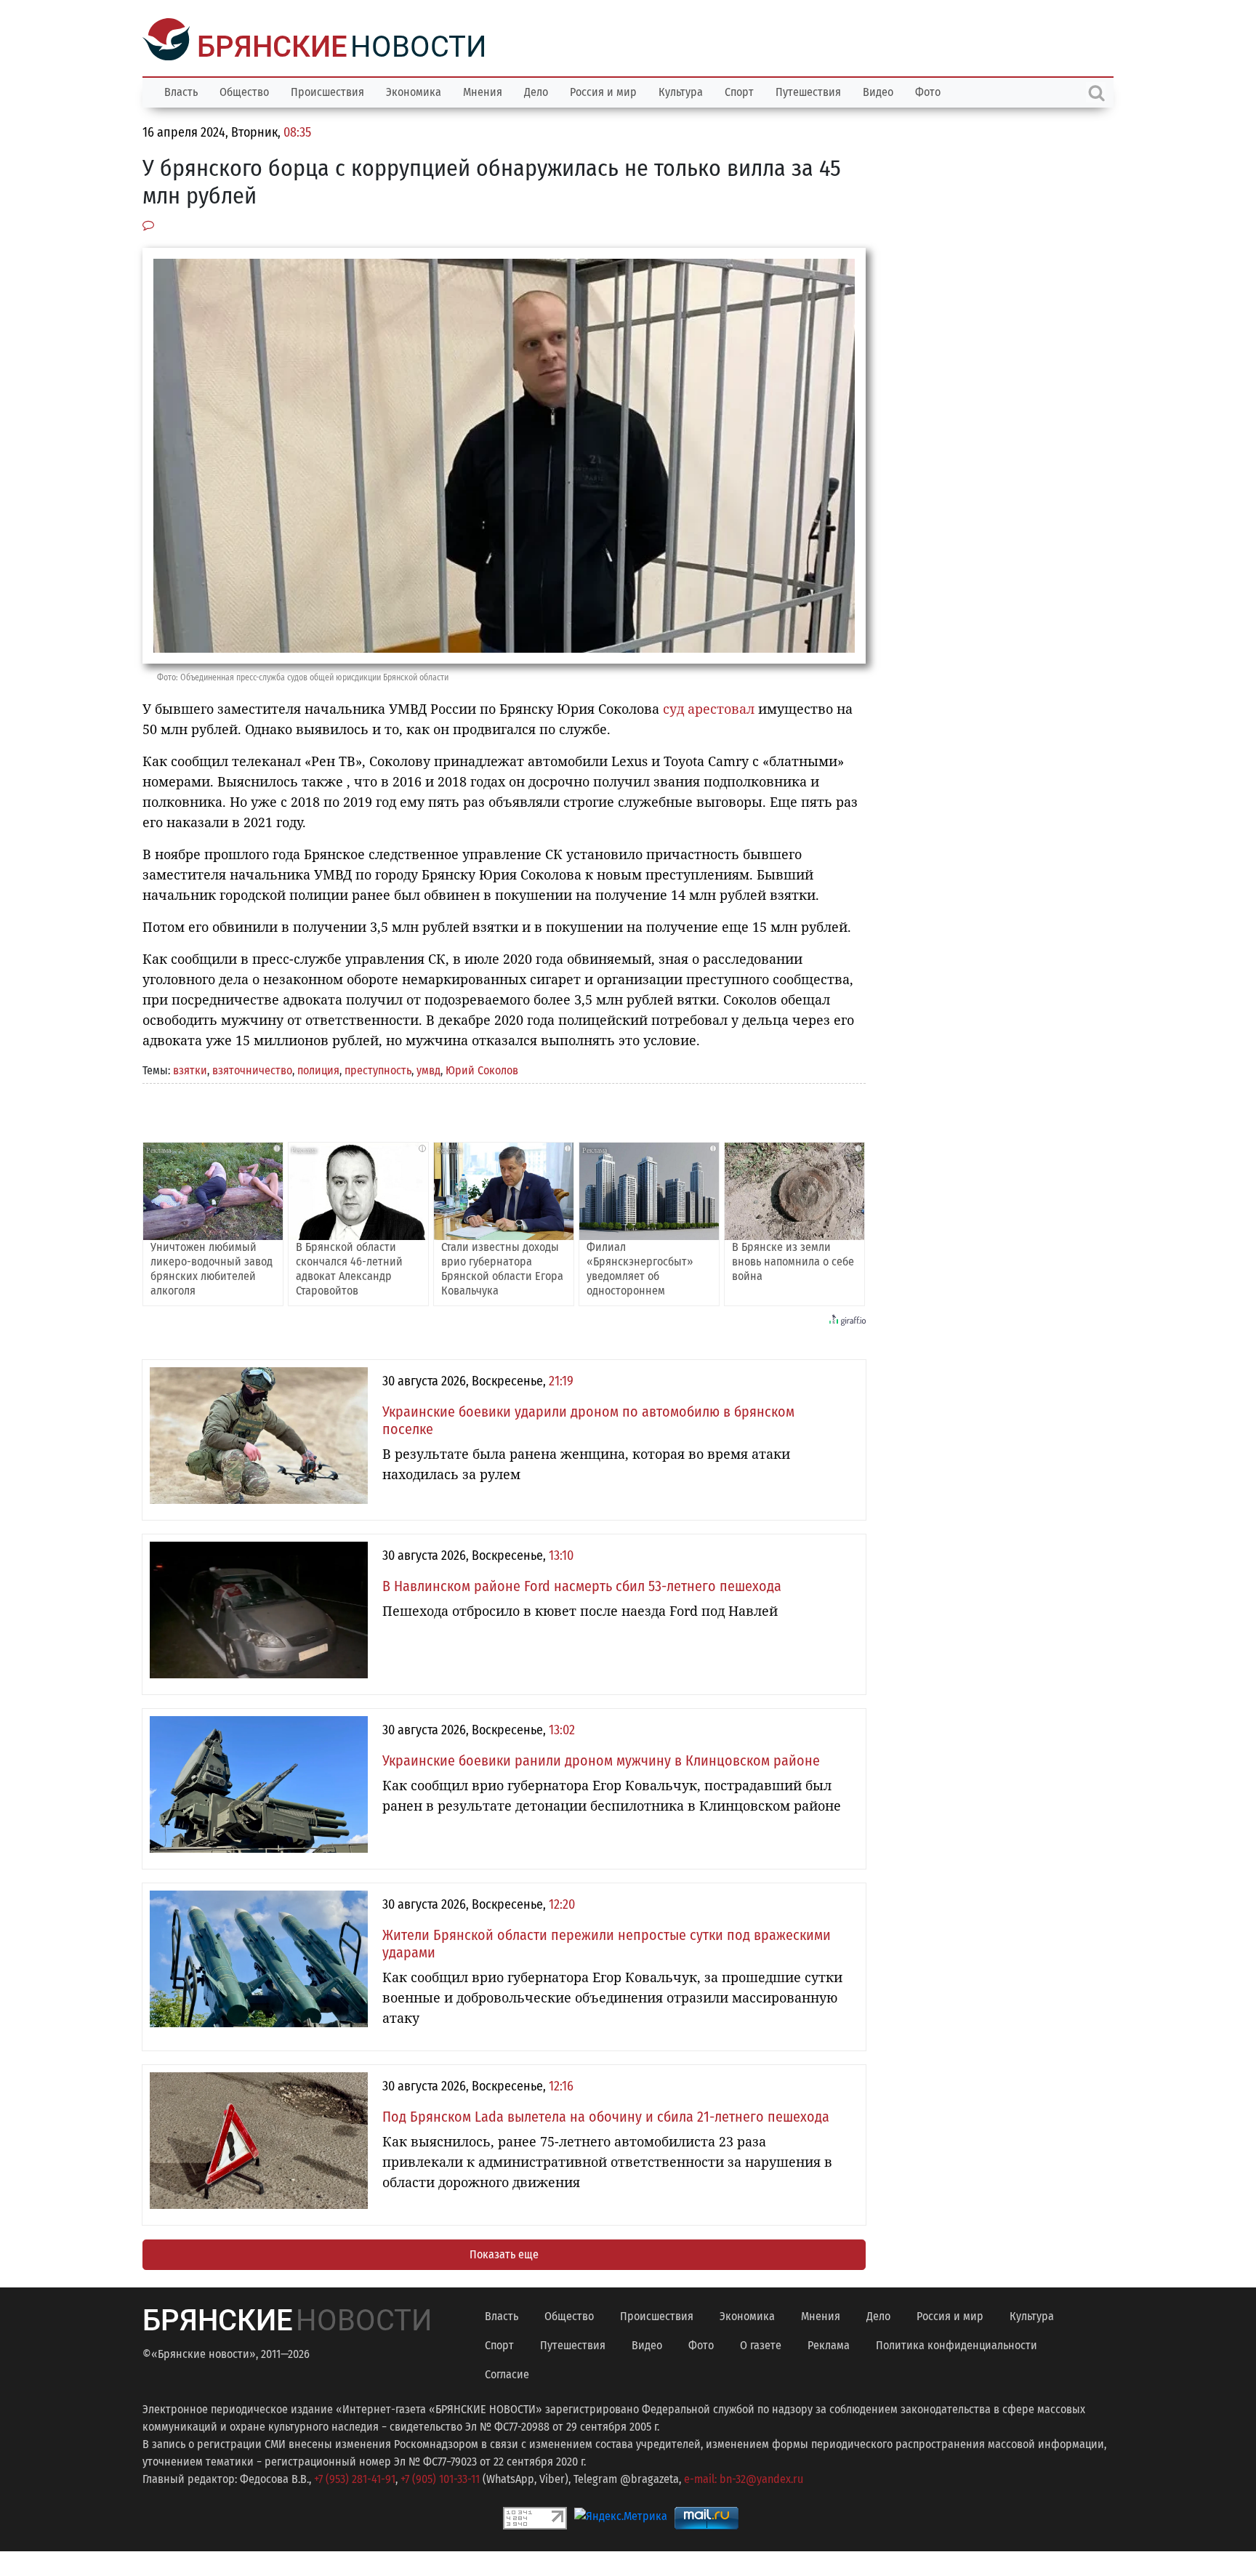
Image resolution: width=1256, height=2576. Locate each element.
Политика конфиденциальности (957, 2344)
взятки (190, 1069)
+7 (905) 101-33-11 (440, 2478)
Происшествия (327, 90)
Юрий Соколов (482, 1069)
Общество (244, 90)
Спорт (739, 90)
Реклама (829, 2344)
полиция (318, 1069)
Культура (681, 90)
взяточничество (252, 1069)
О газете (761, 2344)
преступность (378, 1069)
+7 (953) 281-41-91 (355, 2478)
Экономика (414, 90)
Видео (878, 90)
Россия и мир (603, 90)
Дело (536, 90)
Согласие (507, 2373)
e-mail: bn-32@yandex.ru (744, 2478)
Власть (181, 90)
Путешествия (808, 90)
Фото (928, 90)
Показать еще (504, 2253)
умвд (428, 1069)
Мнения (483, 90)
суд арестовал (709, 707)
